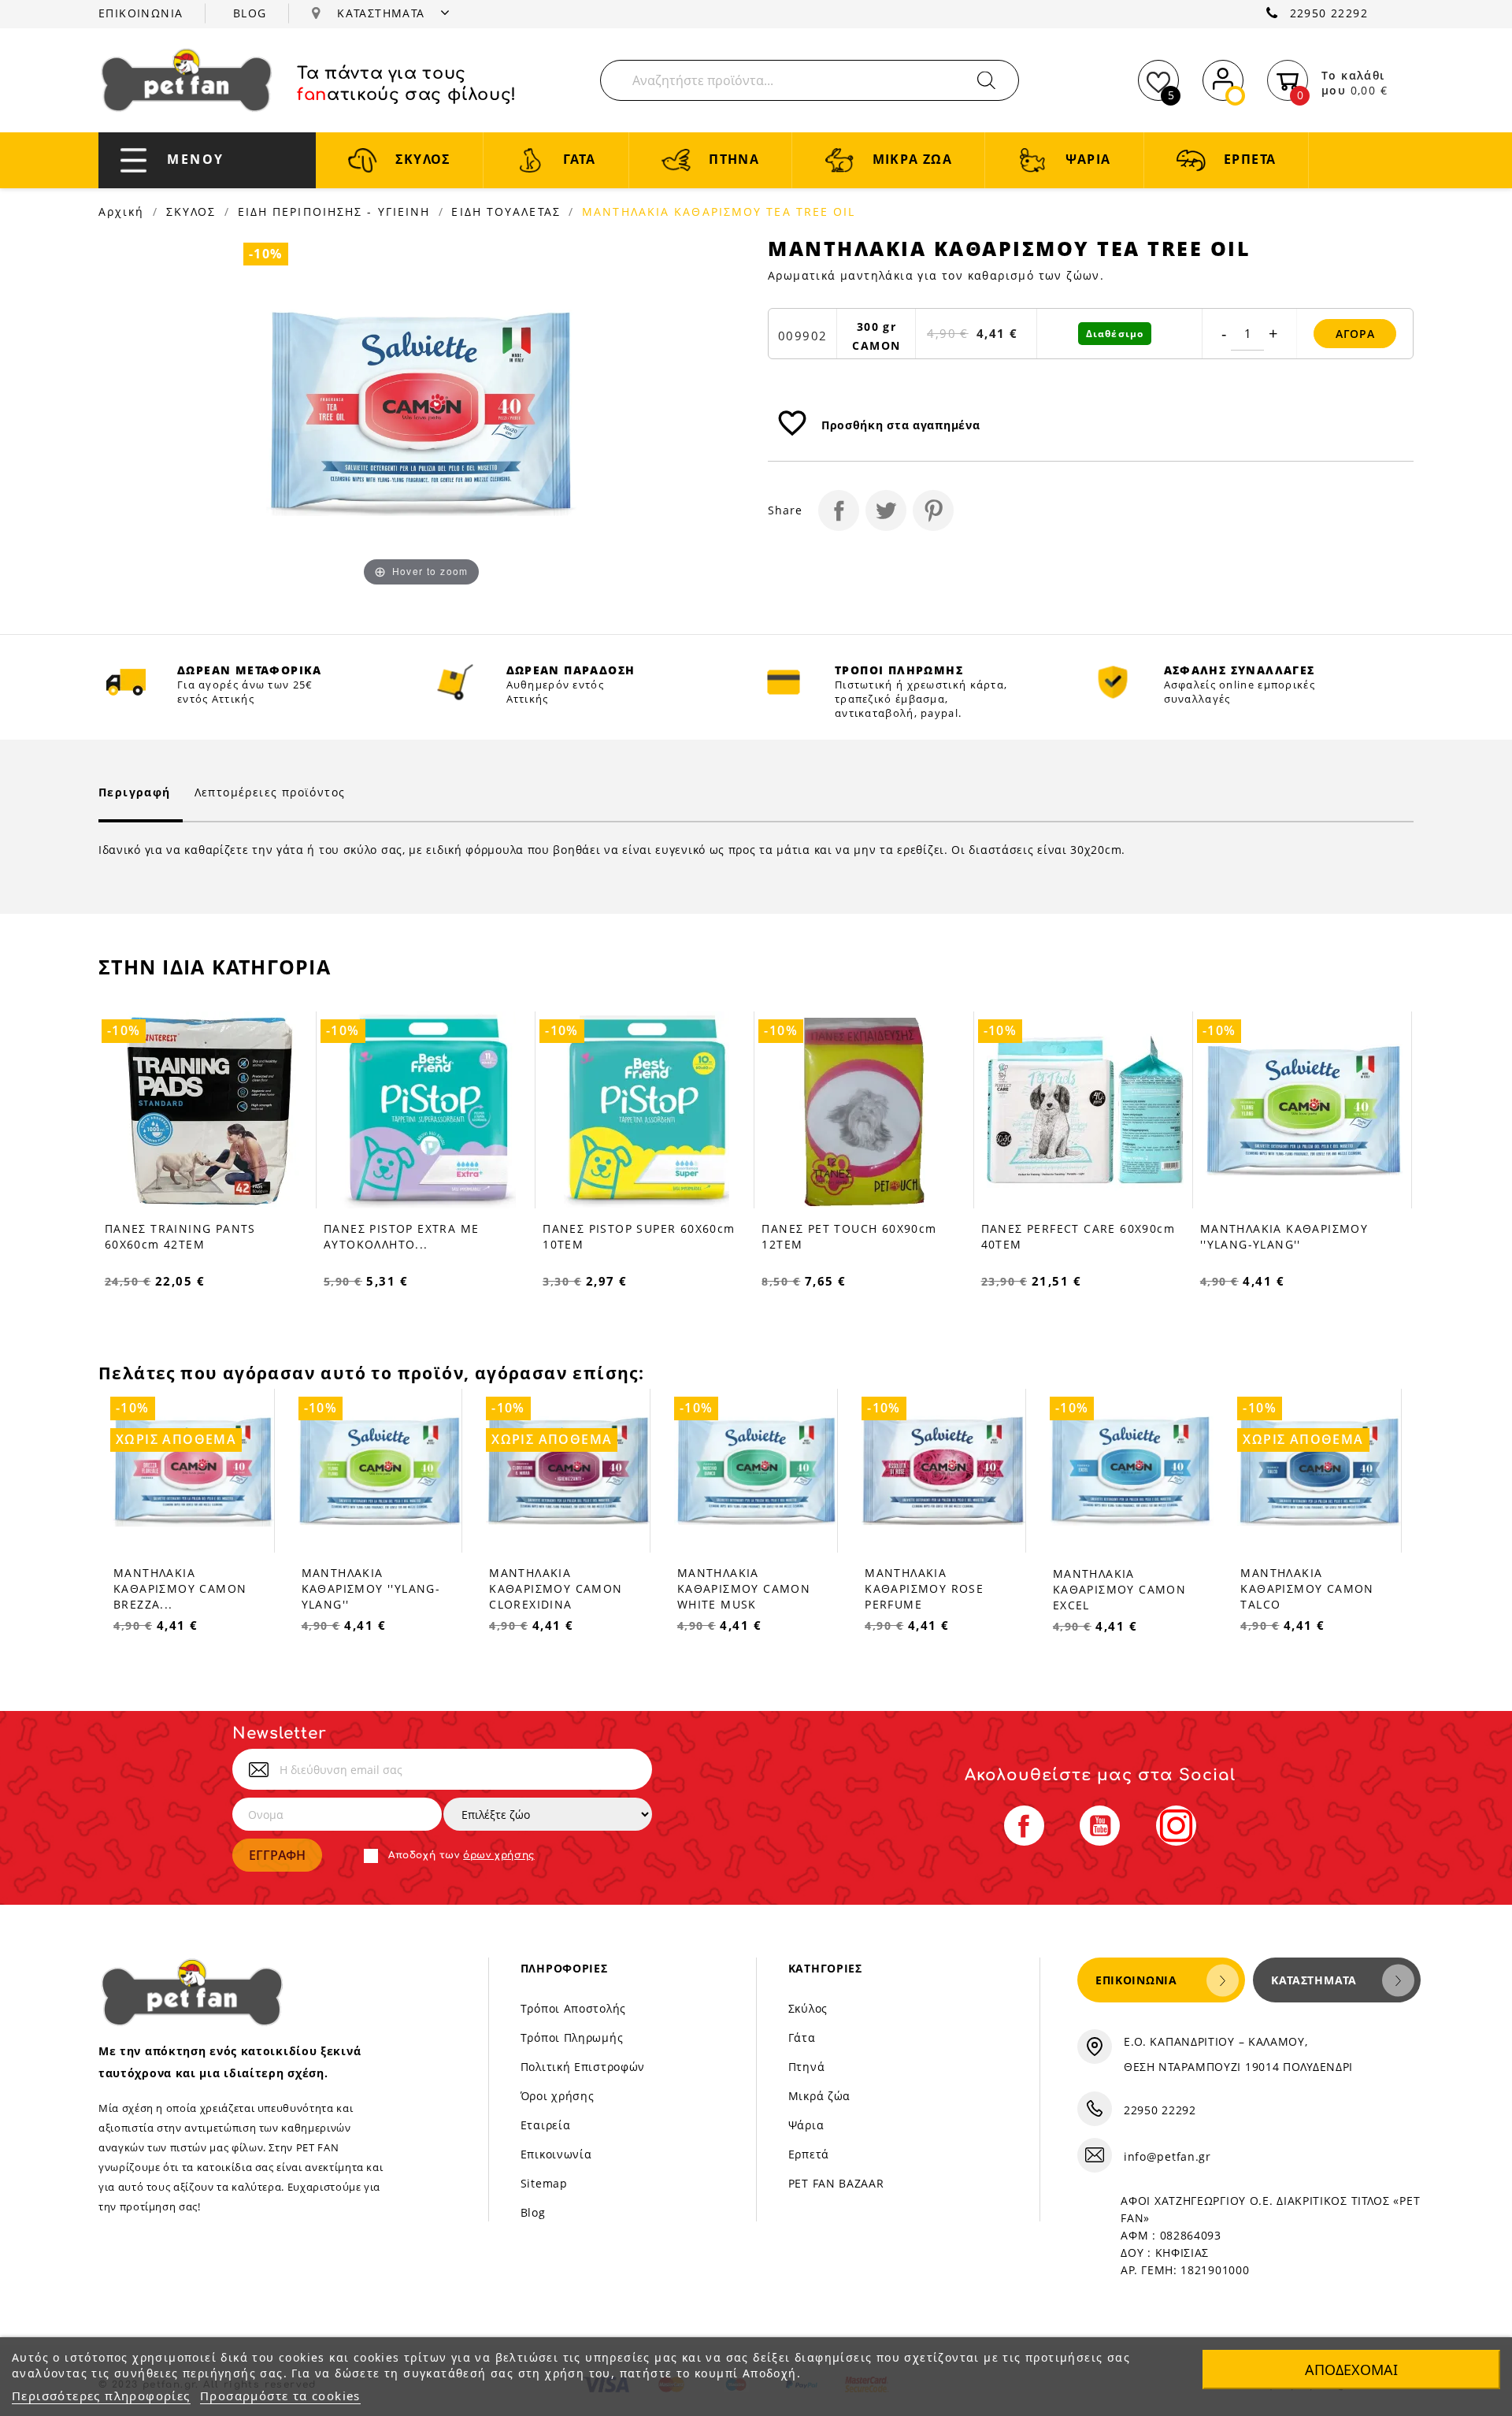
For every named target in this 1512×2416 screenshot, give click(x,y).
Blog (533, 2212)
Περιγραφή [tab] (135, 792)
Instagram (1176, 1826)
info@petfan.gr (1167, 2156)
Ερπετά (809, 2154)
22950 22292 (1329, 13)
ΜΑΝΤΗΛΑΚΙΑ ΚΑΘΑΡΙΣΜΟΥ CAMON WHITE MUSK (744, 1588)
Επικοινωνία (556, 2154)
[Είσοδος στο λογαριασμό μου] (1223, 78)
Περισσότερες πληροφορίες (101, 2396)
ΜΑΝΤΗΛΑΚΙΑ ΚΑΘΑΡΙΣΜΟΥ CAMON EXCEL (1119, 1589)
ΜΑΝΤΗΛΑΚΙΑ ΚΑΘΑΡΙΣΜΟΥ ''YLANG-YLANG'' (1284, 1236)
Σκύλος (808, 2008)
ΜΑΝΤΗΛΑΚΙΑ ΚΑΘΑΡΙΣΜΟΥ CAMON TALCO (1307, 1588)
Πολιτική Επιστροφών (583, 2067)
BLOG (250, 13)
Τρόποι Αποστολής (573, 2008)
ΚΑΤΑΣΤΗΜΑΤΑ (383, 13)
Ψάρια (806, 2125)
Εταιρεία (546, 2125)
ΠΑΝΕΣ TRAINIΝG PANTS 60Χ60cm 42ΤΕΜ (180, 1236)
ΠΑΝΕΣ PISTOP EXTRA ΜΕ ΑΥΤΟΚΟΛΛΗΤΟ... (401, 1236)
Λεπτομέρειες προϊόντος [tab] (270, 792)
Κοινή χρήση (839, 510)
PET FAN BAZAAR (836, 2183)
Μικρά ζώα (819, 2096)
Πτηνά (807, 2067)
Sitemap (544, 2183)
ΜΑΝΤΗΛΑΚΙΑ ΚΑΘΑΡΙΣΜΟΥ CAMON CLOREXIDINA (556, 1588)
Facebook (1024, 1826)
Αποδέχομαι (1351, 2370)
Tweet (886, 510)
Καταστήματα (1314, 1980)
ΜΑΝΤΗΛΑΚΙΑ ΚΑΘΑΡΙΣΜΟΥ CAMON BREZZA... (180, 1588)
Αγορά (1355, 334)
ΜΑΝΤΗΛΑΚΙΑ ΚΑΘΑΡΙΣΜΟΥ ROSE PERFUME (924, 1588)
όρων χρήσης (499, 1855)
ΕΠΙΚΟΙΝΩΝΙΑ (141, 13)
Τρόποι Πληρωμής (572, 2037)
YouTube (1100, 1826)
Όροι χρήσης (558, 2096)
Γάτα (802, 2037)
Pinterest (933, 510)
